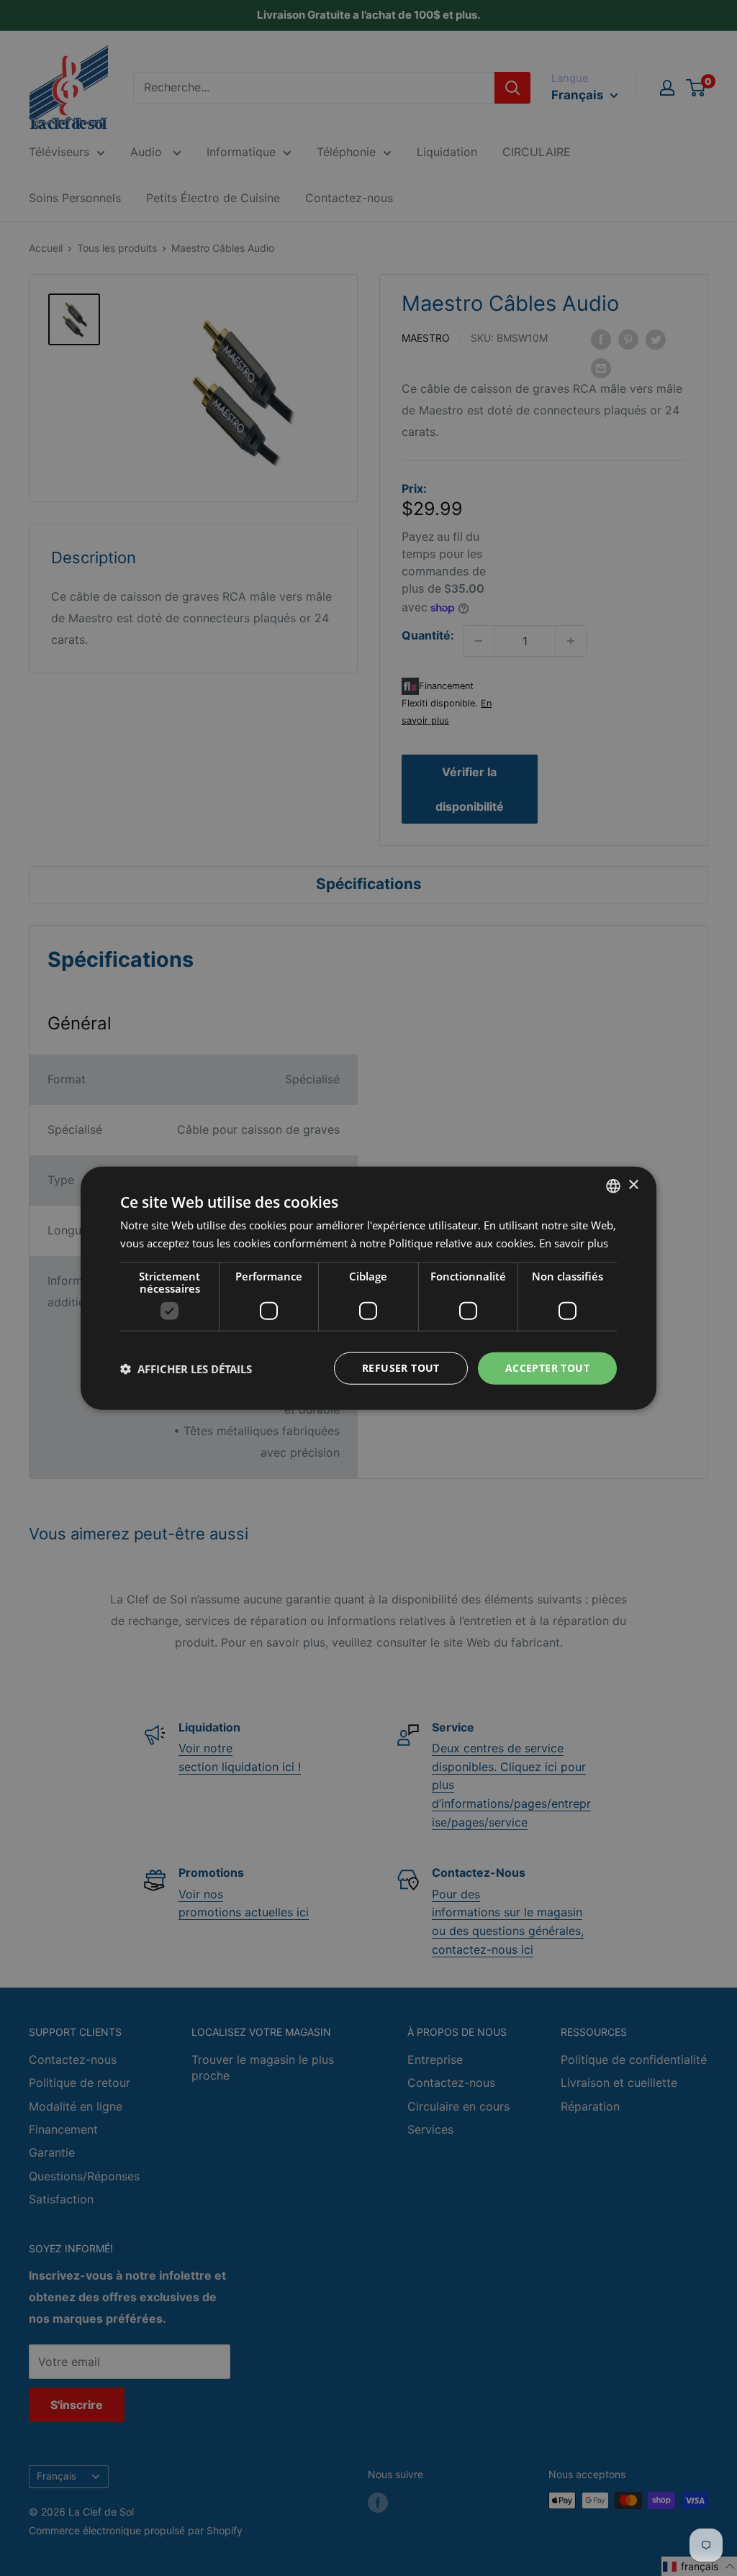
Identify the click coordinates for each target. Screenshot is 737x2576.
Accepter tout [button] (547, 1368)
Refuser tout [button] (401, 1368)
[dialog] (368, 1288)
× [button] (633, 1185)
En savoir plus (574, 1242)
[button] (186, 1368)
